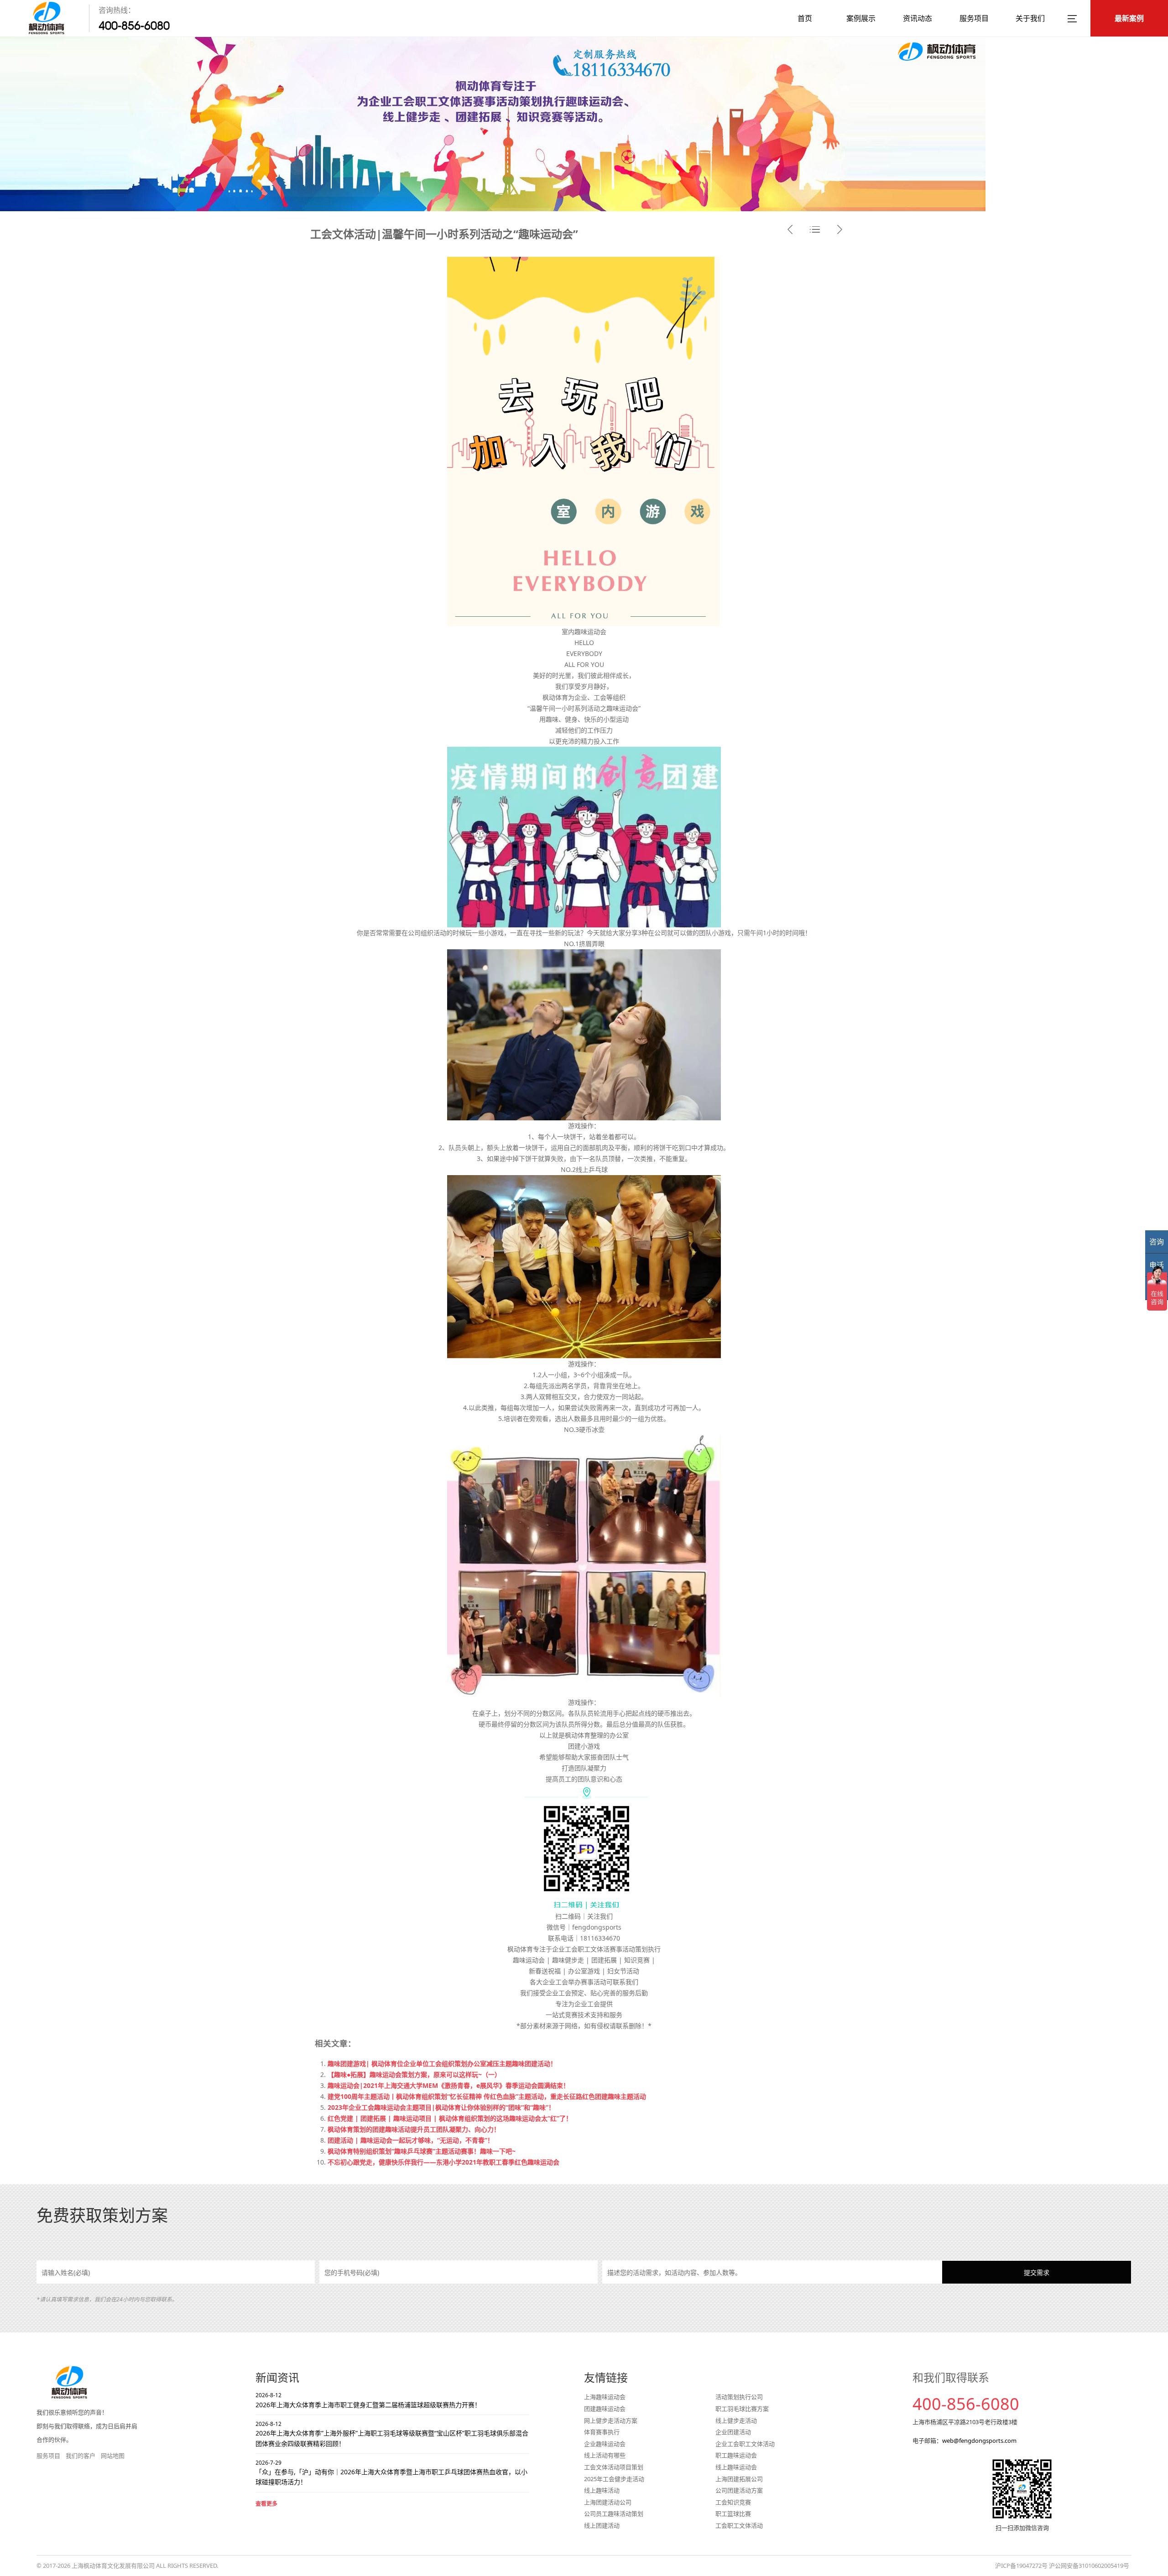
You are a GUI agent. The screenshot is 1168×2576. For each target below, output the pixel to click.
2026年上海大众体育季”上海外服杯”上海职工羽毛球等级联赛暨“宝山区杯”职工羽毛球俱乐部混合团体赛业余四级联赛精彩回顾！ (392, 2434)
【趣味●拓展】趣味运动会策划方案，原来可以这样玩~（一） (414, 2074)
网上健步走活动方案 (611, 2420)
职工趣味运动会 (736, 2455)
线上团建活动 (602, 2525)
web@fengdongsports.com (979, 2441)
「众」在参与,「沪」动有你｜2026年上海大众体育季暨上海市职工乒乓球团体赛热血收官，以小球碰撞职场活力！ (391, 2473)
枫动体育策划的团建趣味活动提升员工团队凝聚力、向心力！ (414, 2129)
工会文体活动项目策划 (614, 2467)
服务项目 (974, 18)
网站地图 (113, 2456)
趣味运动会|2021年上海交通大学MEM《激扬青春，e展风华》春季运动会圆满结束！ (448, 2085)
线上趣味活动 (602, 2490)
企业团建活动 (733, 2432)
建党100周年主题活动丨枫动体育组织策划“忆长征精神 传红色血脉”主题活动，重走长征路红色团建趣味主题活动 (487, 2096)
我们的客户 (81, 2456)
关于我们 (1030, 18)
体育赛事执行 (602, 2432)
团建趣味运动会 (605, 2409)
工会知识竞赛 (733, 2502)
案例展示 (861, 18)
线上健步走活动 (736, 2420)
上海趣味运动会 (605, 2397)
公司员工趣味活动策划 (614, 2514)
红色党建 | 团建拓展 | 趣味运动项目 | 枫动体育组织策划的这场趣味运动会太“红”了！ (450, 2118)
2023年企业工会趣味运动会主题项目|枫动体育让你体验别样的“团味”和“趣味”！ (441, 2107)
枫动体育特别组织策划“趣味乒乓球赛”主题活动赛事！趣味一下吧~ (422, 2151)
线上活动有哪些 (605, 2455)
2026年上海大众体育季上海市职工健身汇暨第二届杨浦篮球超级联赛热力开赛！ (368, 2400)
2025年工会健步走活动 (614, 2479)
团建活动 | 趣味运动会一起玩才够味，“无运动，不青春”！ (411, 2140)
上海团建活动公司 (608, 2502)
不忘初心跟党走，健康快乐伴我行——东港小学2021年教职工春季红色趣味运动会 (443, 2162)
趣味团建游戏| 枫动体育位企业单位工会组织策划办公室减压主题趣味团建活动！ (442, 2063)
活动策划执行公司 (739, 2397)
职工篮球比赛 (733, 2514)
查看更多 (266, 2504)
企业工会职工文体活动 (745, 2444)
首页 (805, 18)
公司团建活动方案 (739, 2490)
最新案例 (1129, 18)
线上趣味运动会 (736, 2467)
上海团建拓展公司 (739, 2479)
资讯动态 (918, 18)
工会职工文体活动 (739, 2525)
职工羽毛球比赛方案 (742, 2409)
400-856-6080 (134, 26)
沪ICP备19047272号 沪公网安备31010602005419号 (1062, 2566)
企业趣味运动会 (605, 2444)
